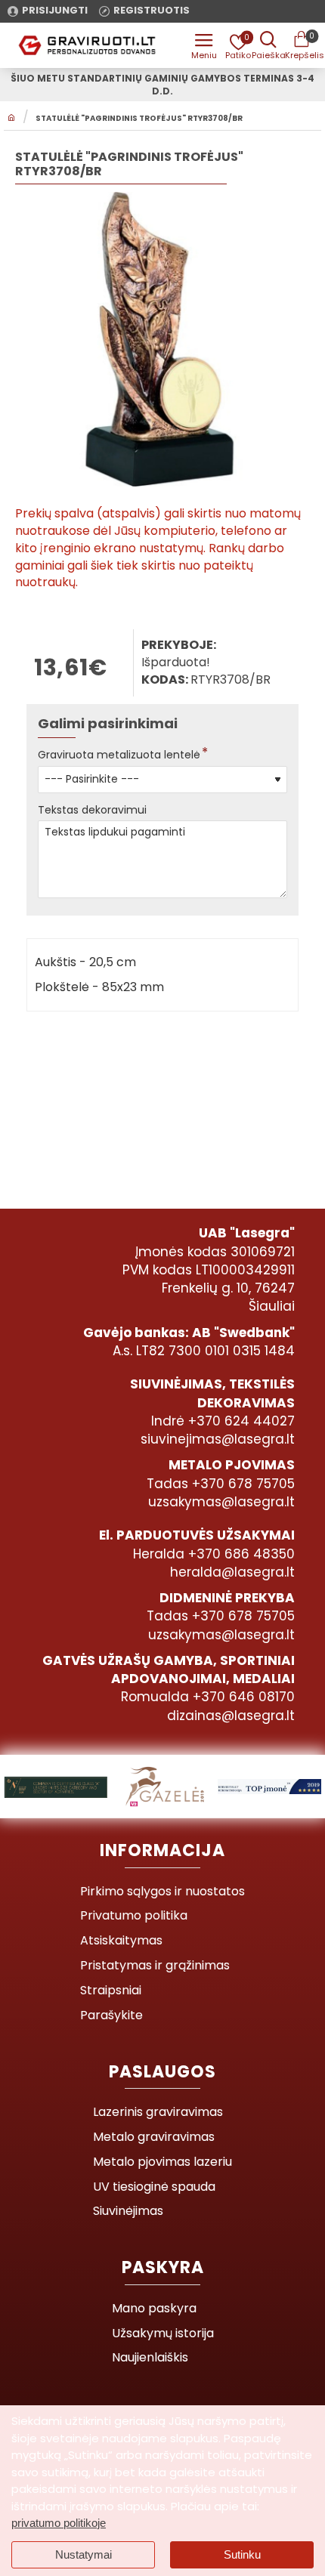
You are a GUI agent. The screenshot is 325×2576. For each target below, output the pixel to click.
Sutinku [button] (242, 2554)
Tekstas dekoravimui (92, 810)
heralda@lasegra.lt (232, 1572)
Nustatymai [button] (84, 2554)
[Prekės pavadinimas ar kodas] (268, 45)
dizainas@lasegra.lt (231, 1716)
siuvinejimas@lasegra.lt (218, 1439)
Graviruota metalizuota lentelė (119, 755)
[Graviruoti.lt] (204, 45)
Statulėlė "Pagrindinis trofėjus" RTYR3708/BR (139, 119)
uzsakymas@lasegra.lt (221, 1502)
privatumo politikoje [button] (59, 2523)
